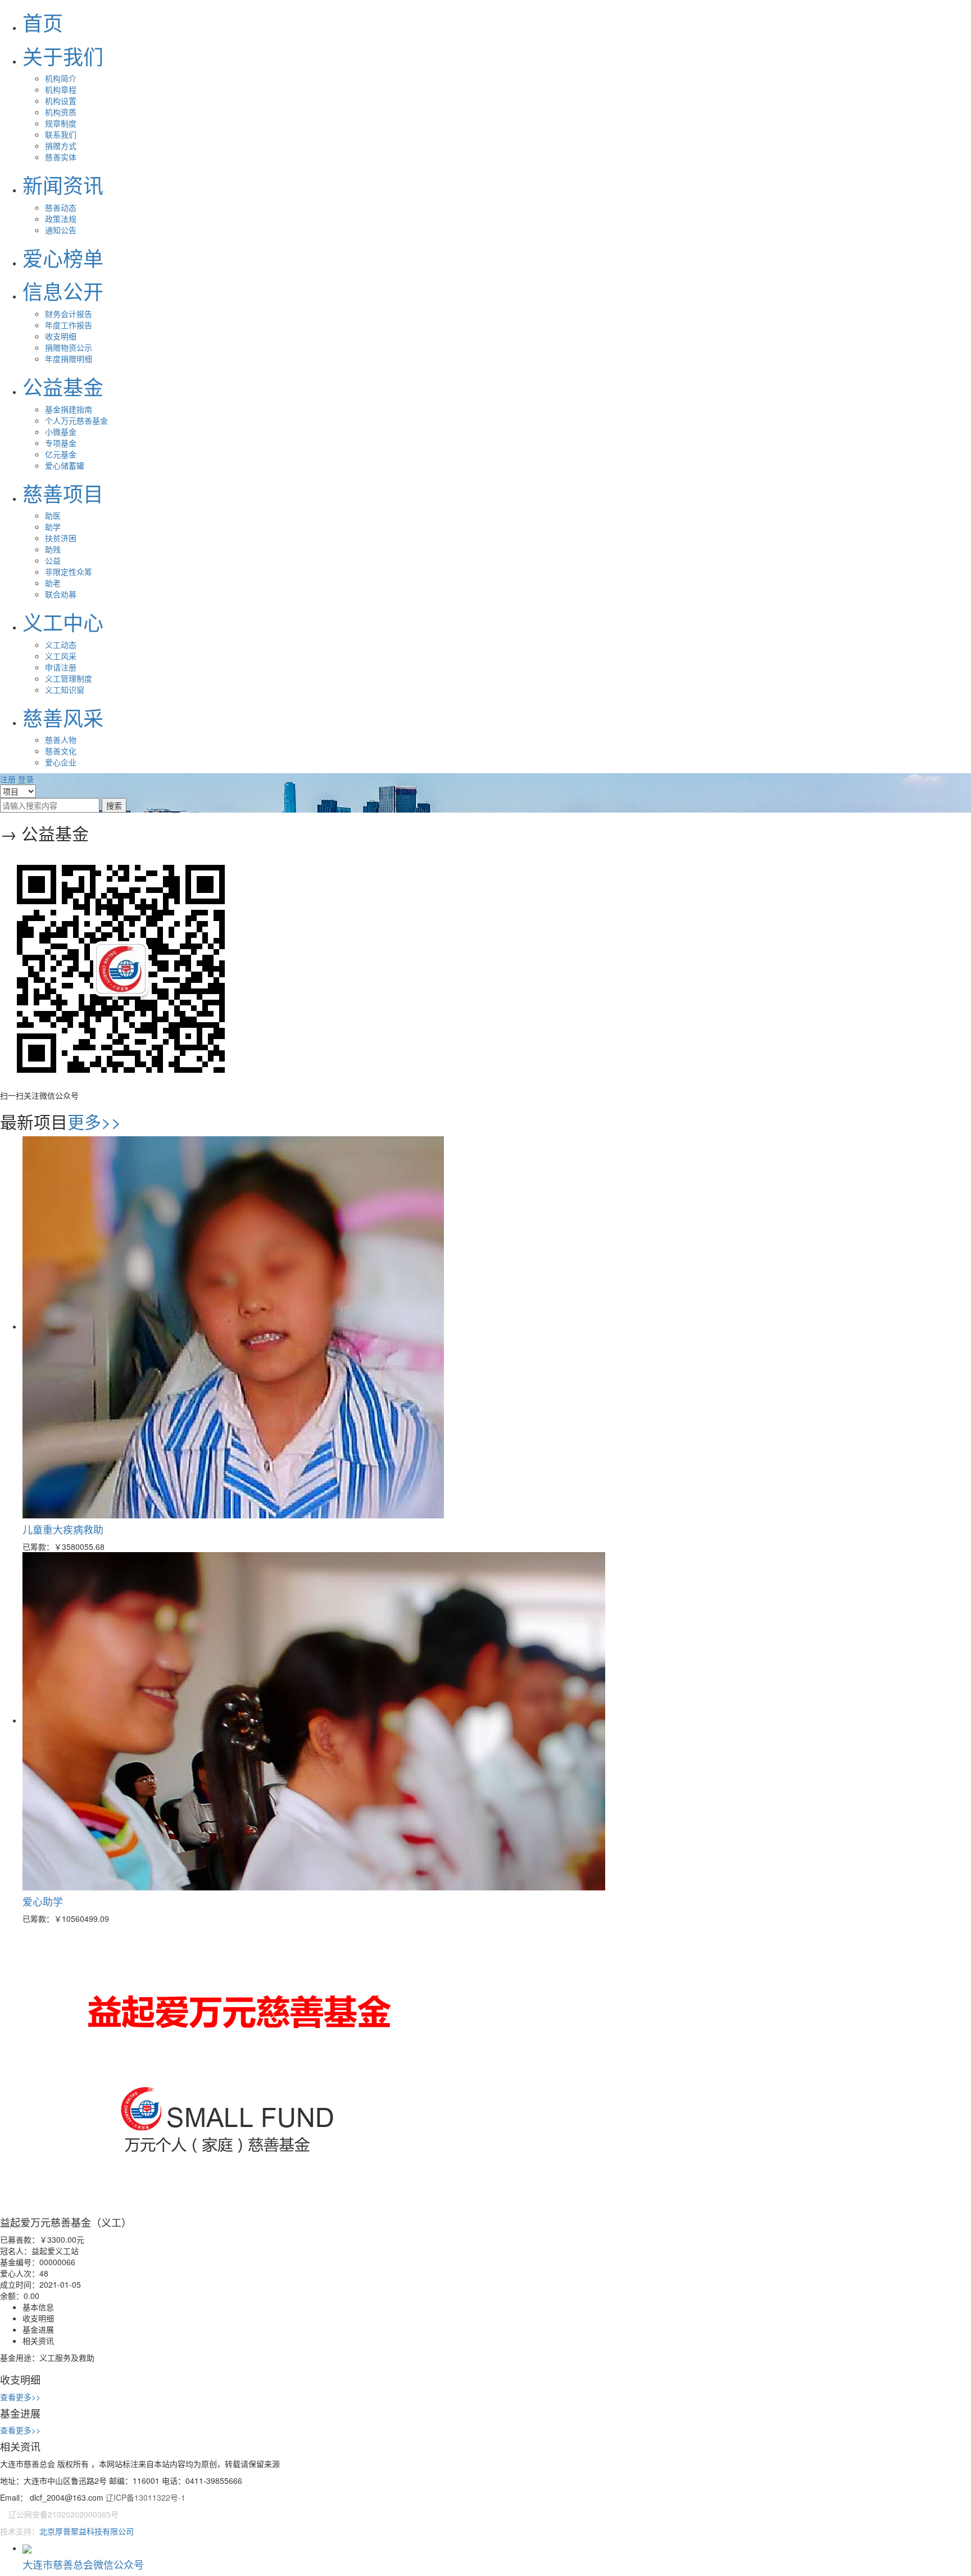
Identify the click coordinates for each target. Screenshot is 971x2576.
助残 (53, 549)
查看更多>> (20, 2397)
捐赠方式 (61, 146)
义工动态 (61, 645)
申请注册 (61, 667)
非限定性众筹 (69, 572)
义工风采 (61, 656)
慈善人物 (61, 740)
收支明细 (61, 336)
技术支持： (20, 2531)
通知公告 (61, 230)
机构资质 (61, 112)
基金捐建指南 (69, 409)
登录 (26, 779)
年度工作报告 (69, 325)
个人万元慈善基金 (76, 420)
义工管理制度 (69, 678)
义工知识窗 (65, 690)
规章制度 (61, 123)
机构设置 (61, 101)
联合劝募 (61, 594)
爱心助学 (43, 1901)
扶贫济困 (61, 538)
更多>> (94, 1121)
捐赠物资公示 (69, 347)
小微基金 (61, 432)
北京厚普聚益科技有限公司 (87, 2531)
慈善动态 (61, 207)
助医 (53, 515)
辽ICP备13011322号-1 (146, 2497)
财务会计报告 (69, 314)
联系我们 (61, 134)
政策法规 (61, 219)
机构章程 (61, 89)
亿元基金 (61, 454)
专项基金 (61, 443)
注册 (8, 779)
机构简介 (61, 78)
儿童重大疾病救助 (63, 1529)
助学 (53, 527)
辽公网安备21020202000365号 (63, 2514)
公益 (53, 560)
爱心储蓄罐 (65, 465)
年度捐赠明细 (69, 359)
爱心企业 (61, 762)
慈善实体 (61, 157)
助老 (53, 583)
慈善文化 (61, 751)
